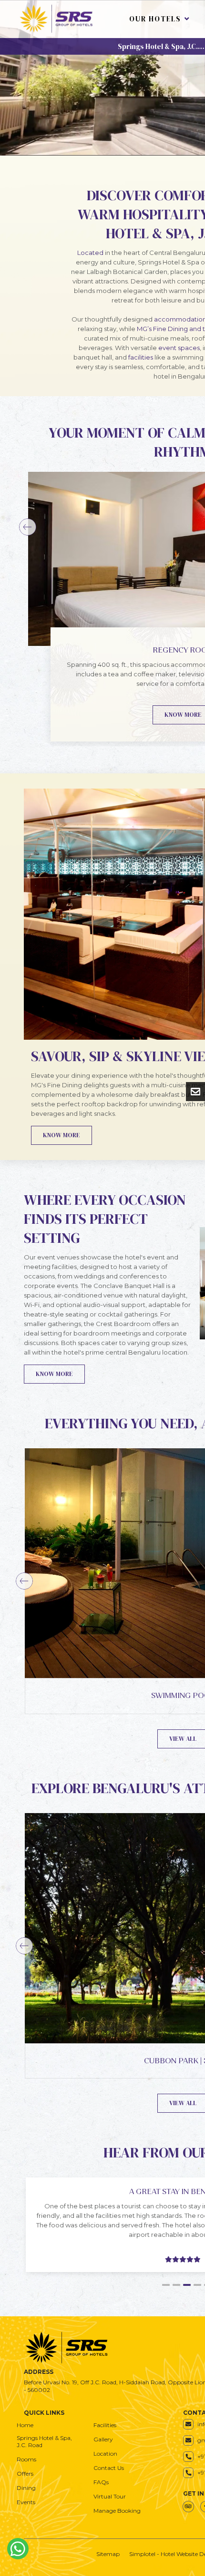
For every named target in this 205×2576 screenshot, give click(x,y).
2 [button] (176, 2285)
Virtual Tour (110, 2496)
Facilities (105, 2425)
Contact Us (109, 2468)
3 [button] (187, 2285)
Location (105, 2454)
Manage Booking (117, 2511)
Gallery (103, 2439)
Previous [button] (28, 527)
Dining (26, 2488)
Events (26, 2502)
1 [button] (166, 2285)
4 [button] (197, 2285)
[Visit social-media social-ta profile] (188, 2507)
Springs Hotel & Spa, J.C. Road (45, 2441)
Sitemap (108, 2554)
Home (25, 2425)
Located (90, 253)
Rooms (26, 2459)
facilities (141, 357)
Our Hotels (155, 19)
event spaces (179, 348)
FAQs (101, 2482)
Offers (25, 2474)
